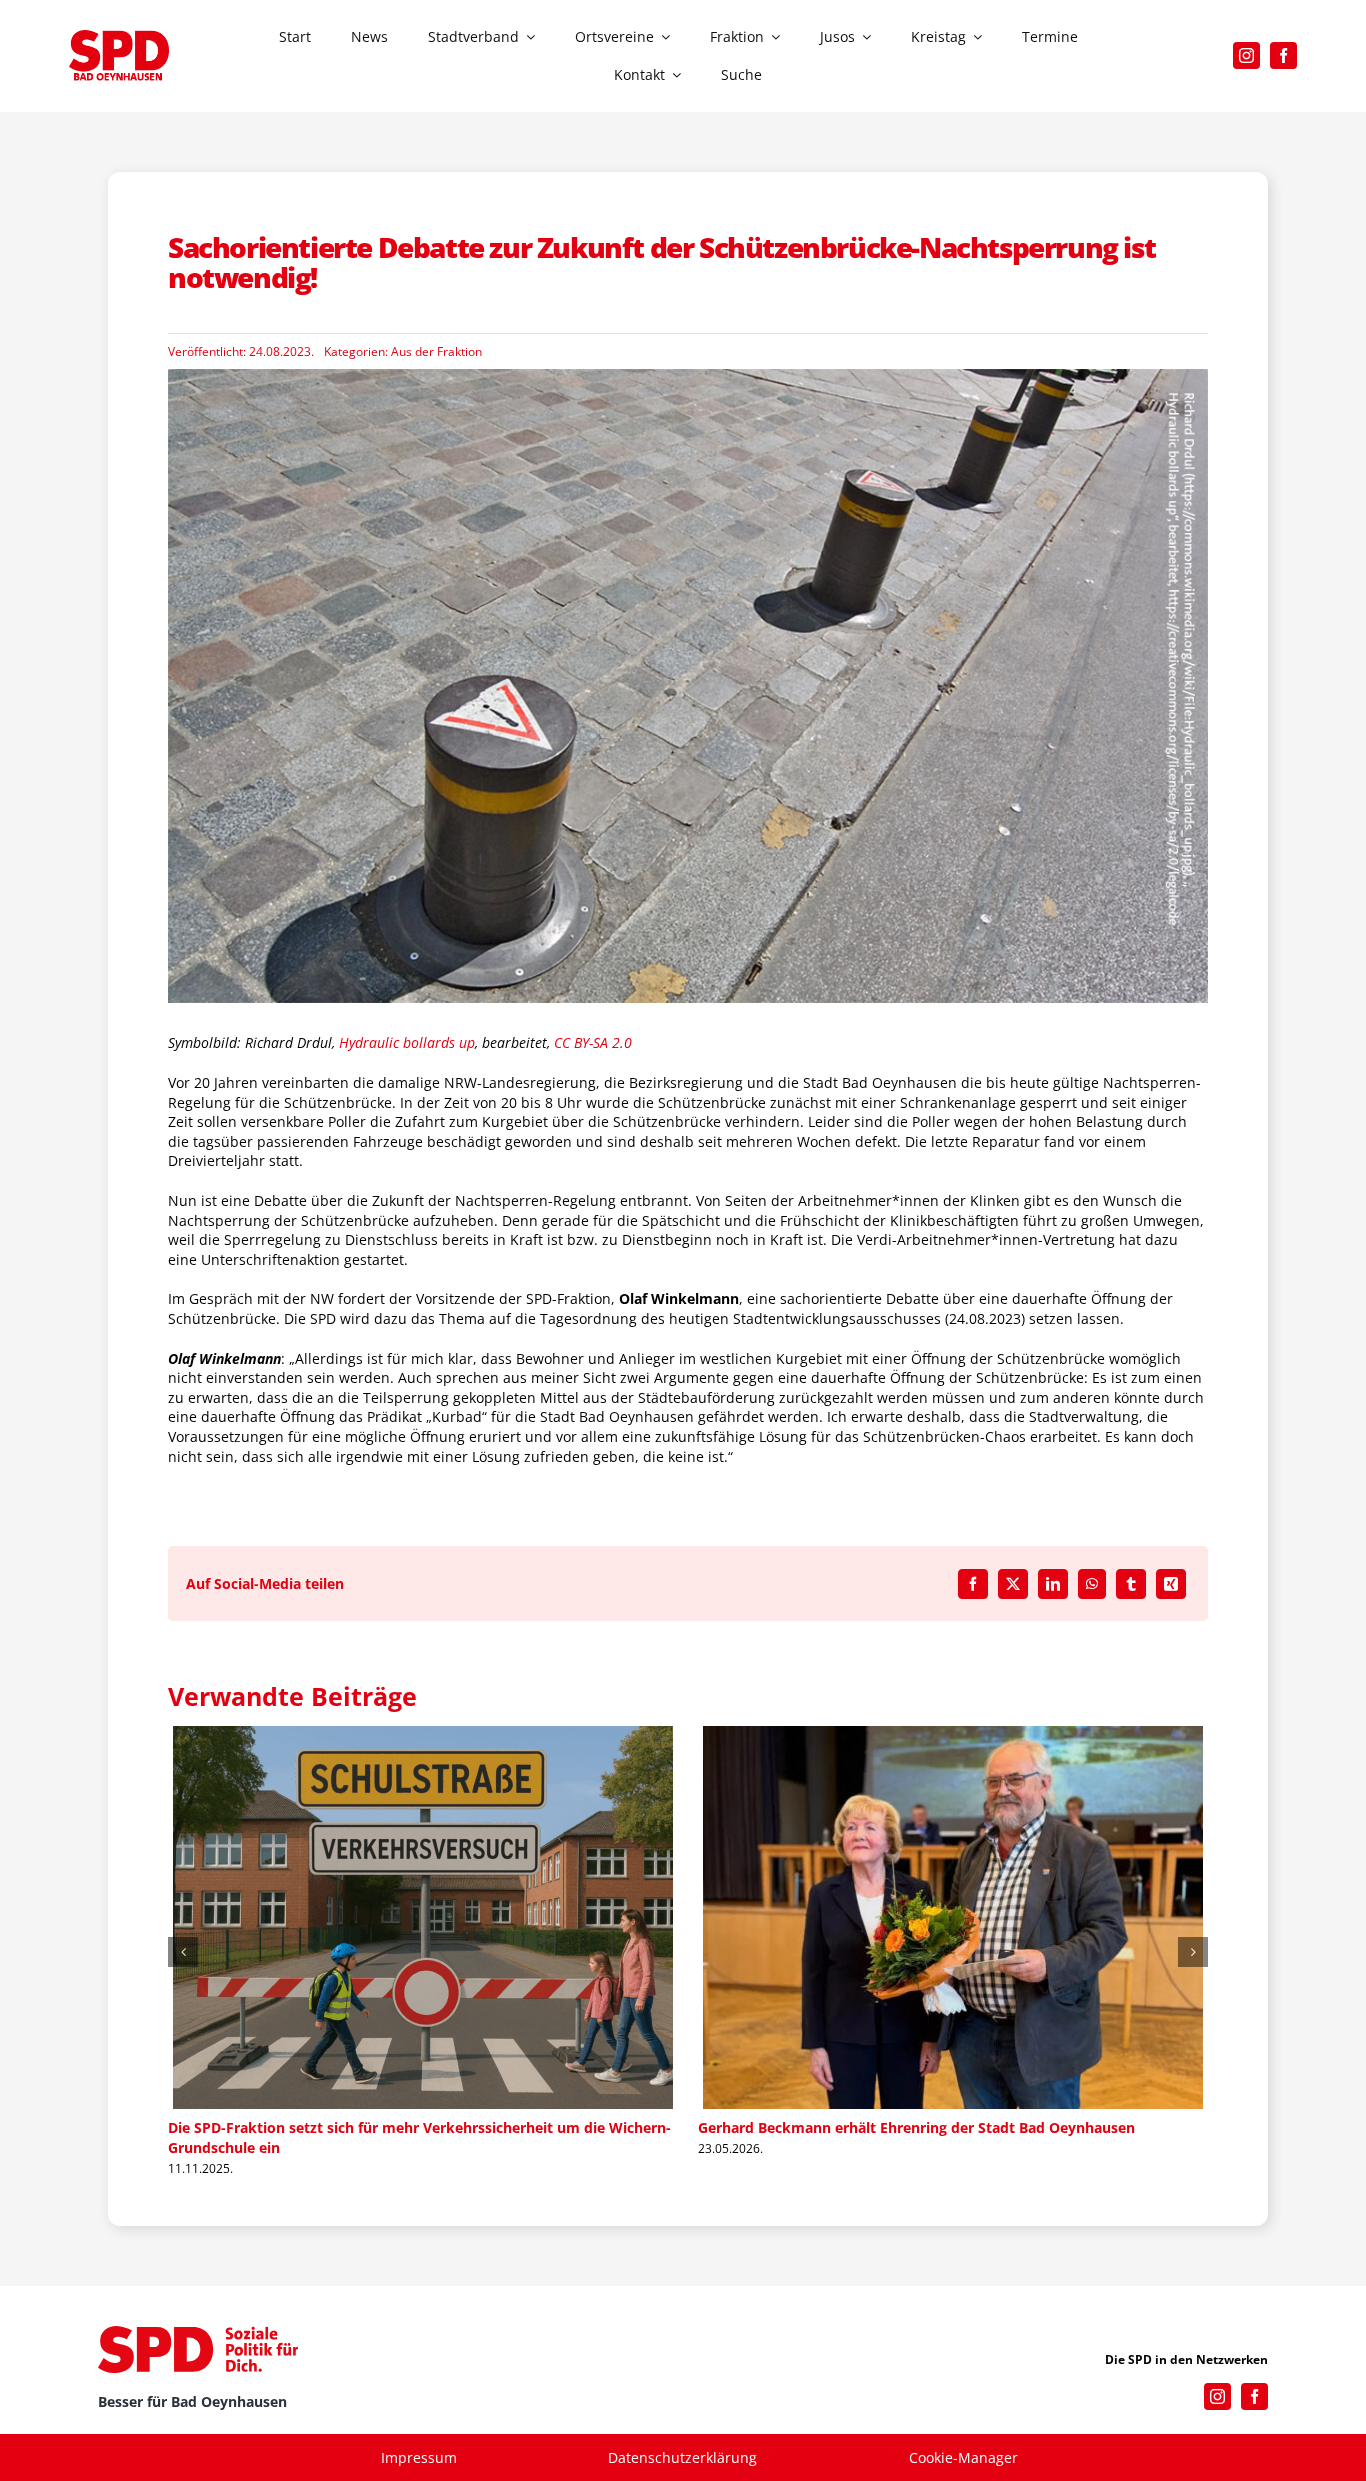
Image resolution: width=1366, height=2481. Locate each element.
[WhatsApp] (1092, 1584)
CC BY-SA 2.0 (593, 1042)
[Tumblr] (1131, 1584)
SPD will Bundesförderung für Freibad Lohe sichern (343, 2127)
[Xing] (1171, 1584)
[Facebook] (973, 1584)
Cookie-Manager (963, 2457)
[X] (1013, 1584)
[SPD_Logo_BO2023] (119, 36)
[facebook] (1283, 55)
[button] (183, 1952)
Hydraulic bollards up (407, 1042)
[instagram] (1246, 55)
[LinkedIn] (1053, 1584)
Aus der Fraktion (436, 351)
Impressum (419, 2457)
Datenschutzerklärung (682, 2457)
